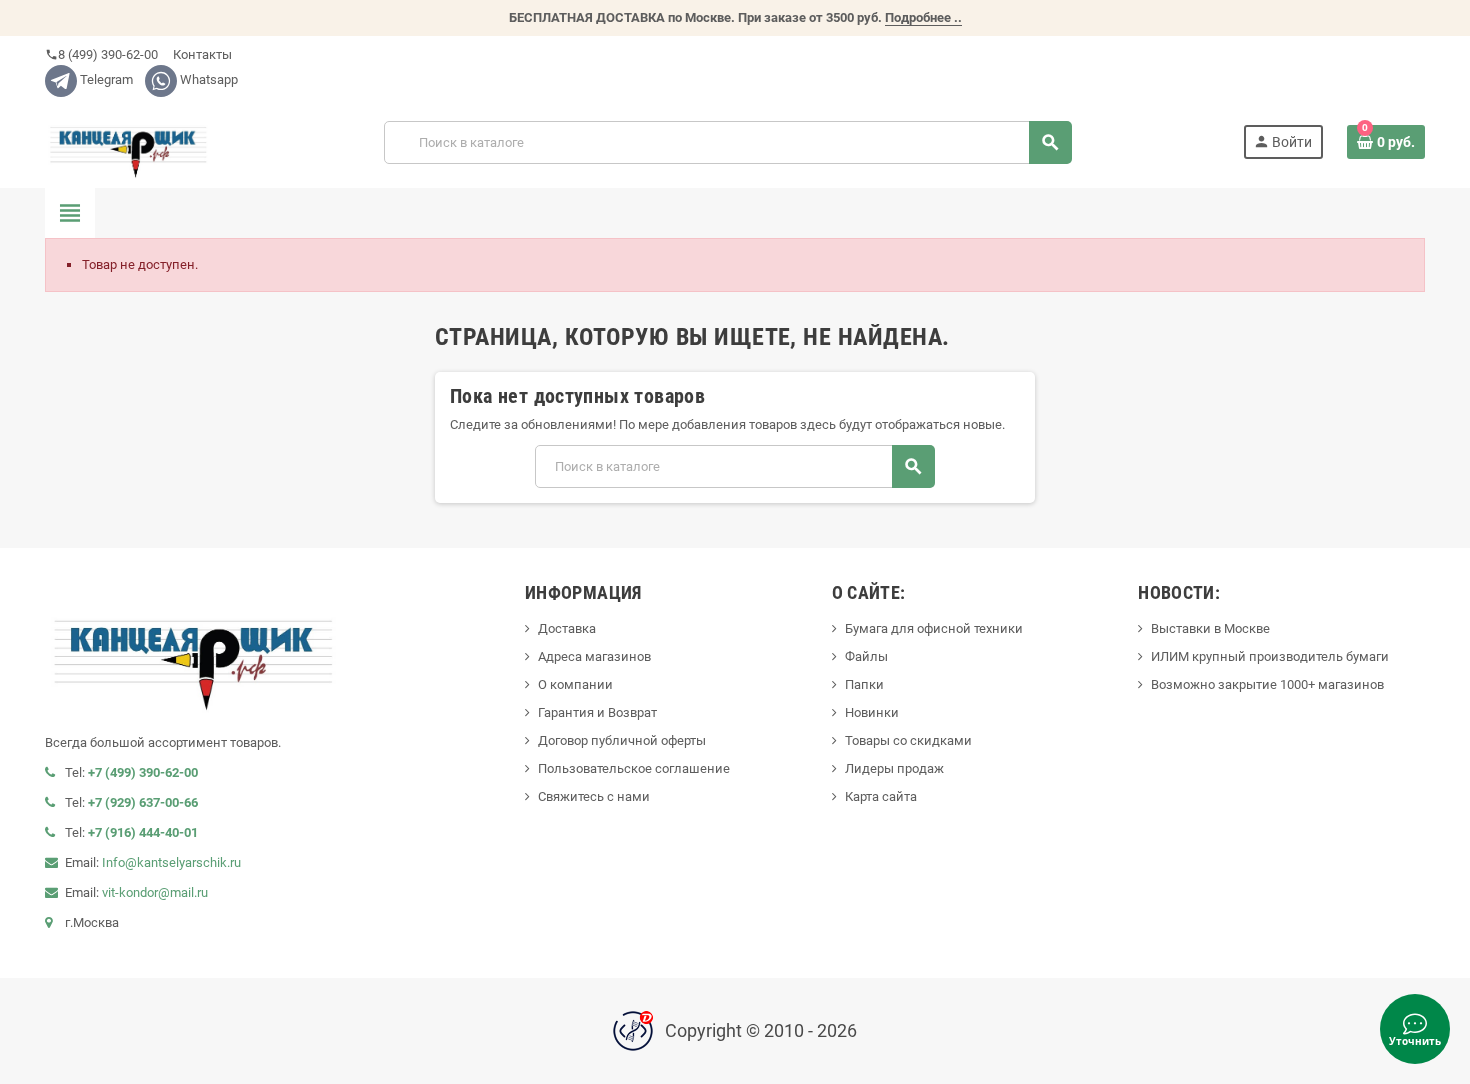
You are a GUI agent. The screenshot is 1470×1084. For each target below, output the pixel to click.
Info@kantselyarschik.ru (171, 862)
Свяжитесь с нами (594, 796)
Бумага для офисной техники (934, 628)
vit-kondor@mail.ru (155, 892)
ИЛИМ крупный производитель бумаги (1270, 656)
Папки (864, 684)
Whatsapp (207, 79)
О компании (575, 684)
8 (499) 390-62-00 (101, 54)
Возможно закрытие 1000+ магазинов (1267, 684)
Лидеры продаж (894, 768)
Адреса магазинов (594, 656)
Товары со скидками (908, 740)
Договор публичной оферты (622, 740)
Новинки (872, 712)
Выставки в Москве (1210, 628)
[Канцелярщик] (129, 141)
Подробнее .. (923, 17)
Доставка (567, 628)
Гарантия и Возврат (597, 712)
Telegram (105, 79)
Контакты (201, 54)
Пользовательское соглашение (634, 768)
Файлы (866, 656)
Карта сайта (881, 796)
